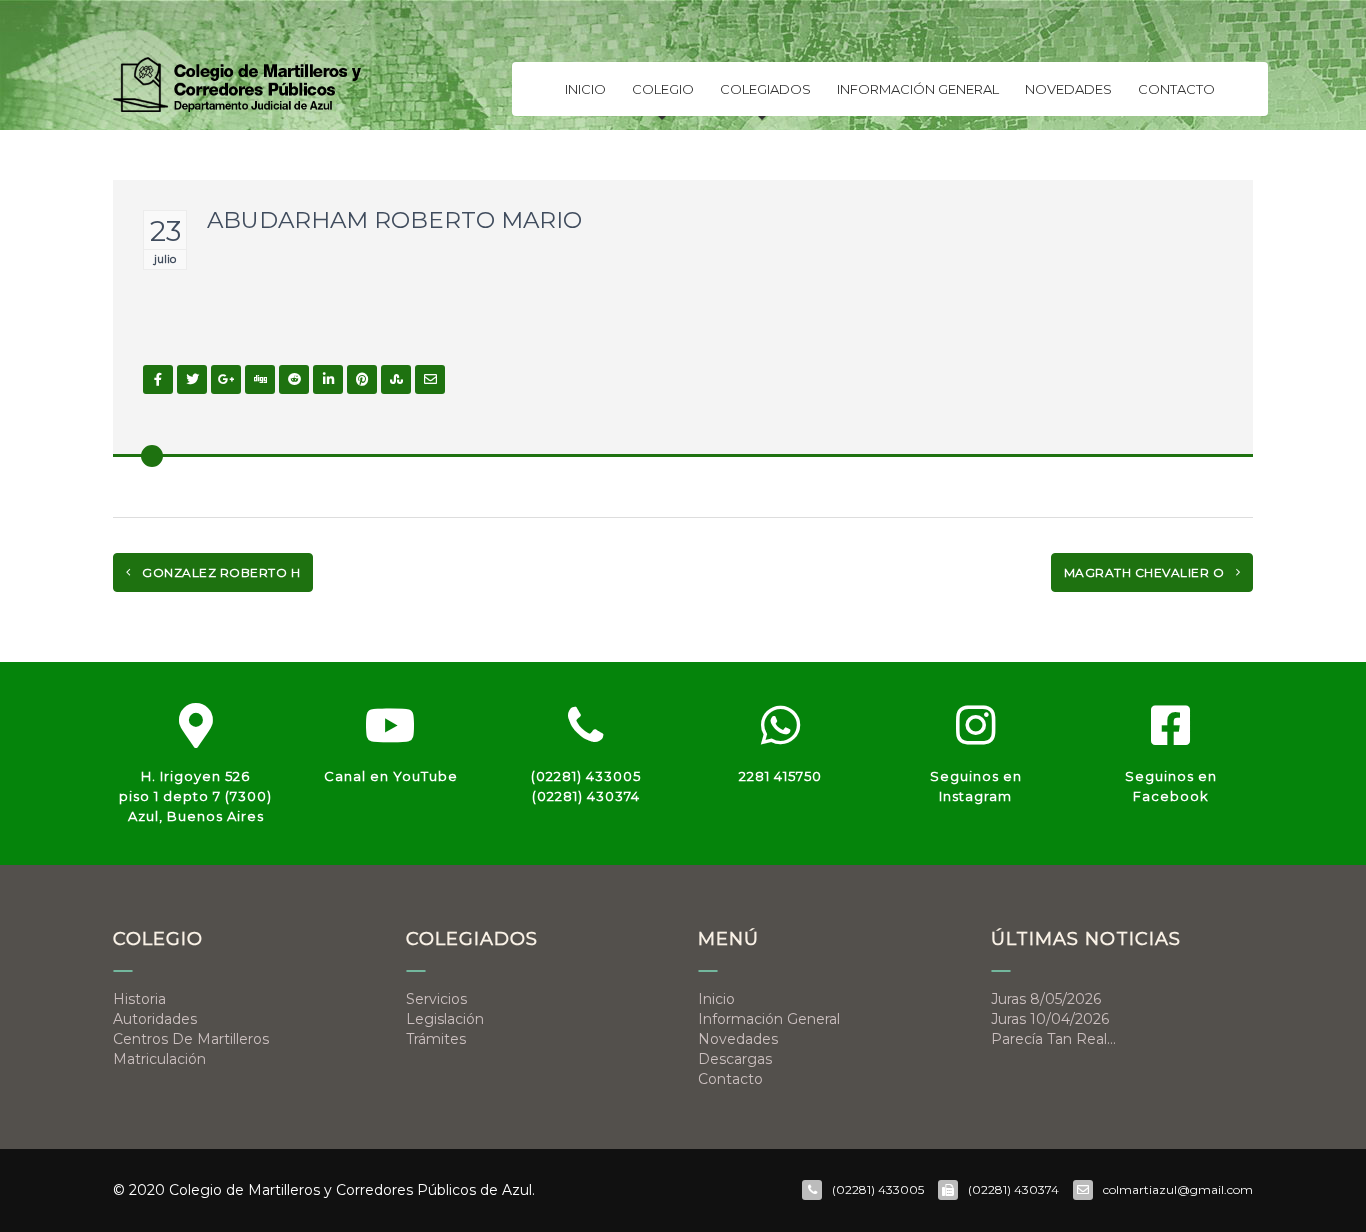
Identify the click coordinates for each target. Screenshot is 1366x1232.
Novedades (1068, 89)
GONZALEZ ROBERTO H (220, 572)
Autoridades (155, 1019)
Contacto (1176, 89)
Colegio (663, 89)
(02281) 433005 (586, 776)
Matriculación (159, 1059)
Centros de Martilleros (191, 1039)
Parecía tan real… (1053, 1039)
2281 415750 (780, 776)
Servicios (436, 999)
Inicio (585, 89)
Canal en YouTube (391, 776)
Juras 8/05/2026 (1046, 999)
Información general (918, 89)
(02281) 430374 (586, 796)
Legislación (445, 1019)
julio (165, 259)
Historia (139, 999)
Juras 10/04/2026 (1050, 1019)
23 (165, 231)
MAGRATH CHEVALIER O (1146, 572)
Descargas (735, 1059)
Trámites (436, 1039)
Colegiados (765, 89)
